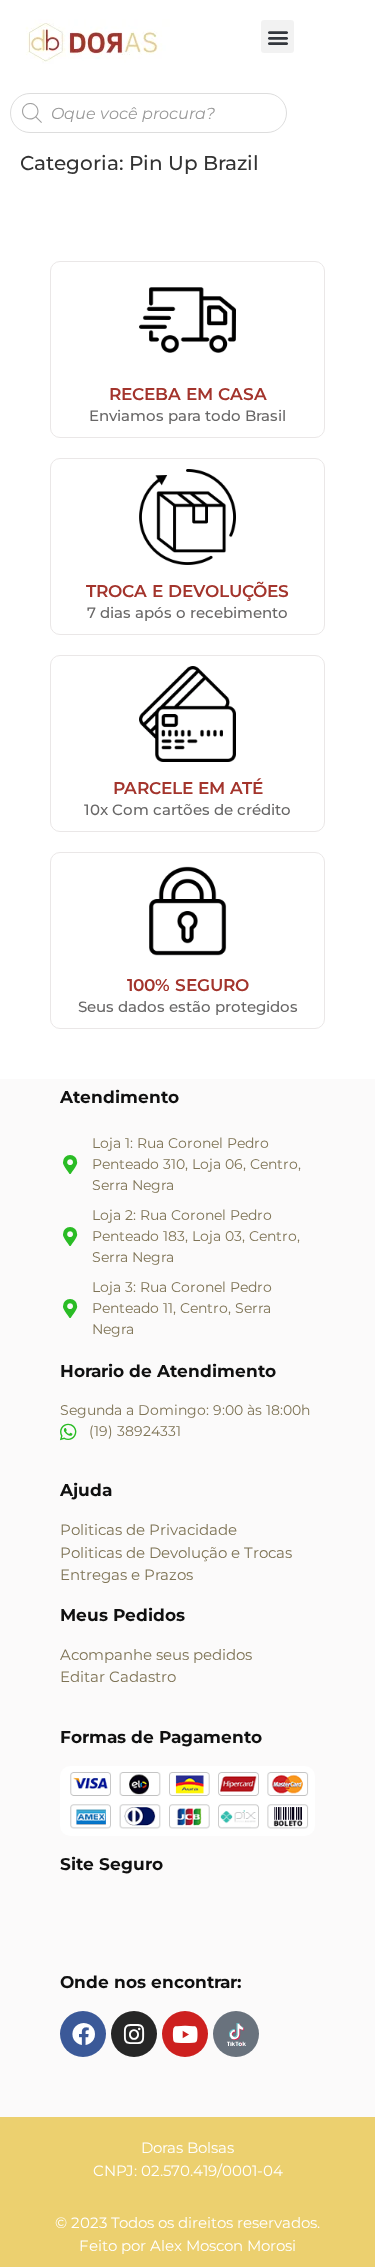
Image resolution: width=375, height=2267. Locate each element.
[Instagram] (134, 2034)
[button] (277, 36)
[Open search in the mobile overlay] (148, 113)
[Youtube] (185, 2034)
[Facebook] (83, 2034)
